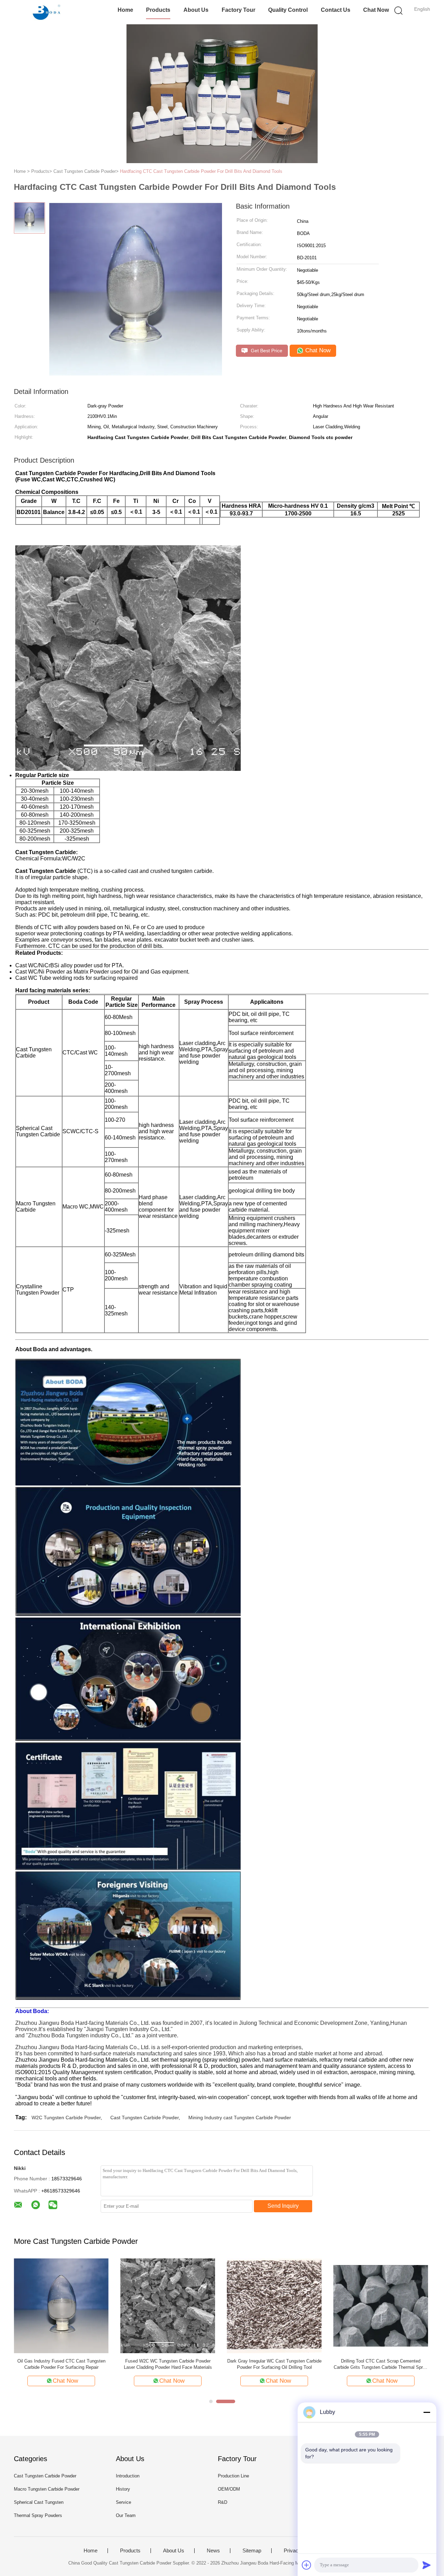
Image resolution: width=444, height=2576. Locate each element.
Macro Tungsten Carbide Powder (47, 2489)
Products (158, 10)
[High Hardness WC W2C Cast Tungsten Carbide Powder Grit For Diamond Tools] (61, 2305)
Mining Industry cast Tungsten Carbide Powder (240, 2118)
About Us (196, 10)
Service (123, 2502)
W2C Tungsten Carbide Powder (66, 2118)
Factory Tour (238, 10)
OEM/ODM (229, 2489)
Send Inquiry (283, 2206)
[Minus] (427, 2412)
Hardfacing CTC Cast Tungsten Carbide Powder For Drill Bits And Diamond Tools (201, 171)
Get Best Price (266, 351)
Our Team (126, 2515)
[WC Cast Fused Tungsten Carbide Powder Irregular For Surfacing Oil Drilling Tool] (274, 2305)
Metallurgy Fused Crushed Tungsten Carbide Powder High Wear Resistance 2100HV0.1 (381, 2364)
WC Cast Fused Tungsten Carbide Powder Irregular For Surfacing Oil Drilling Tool (274, 2364)
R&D (223, 2502)
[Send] (427, 2565)
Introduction (128, 2476)
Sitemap (252, 2551)
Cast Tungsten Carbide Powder (144, 2118)
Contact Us (336, 10)
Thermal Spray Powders (38, 2515)
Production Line (233, 2476)
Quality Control (288, 10)
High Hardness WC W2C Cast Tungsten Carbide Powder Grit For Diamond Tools (61, 2364)
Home (125, 10)
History (123, 2489)
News (213, 2551)
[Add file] (307, 2565)
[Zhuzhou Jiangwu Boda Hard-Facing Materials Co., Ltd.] (48, 12)
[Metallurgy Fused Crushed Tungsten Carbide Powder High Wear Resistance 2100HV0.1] (381, 2305)
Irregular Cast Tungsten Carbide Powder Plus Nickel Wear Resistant (168, 2364)
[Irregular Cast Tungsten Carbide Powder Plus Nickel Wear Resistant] (168, 2305)
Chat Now (376, 10)
